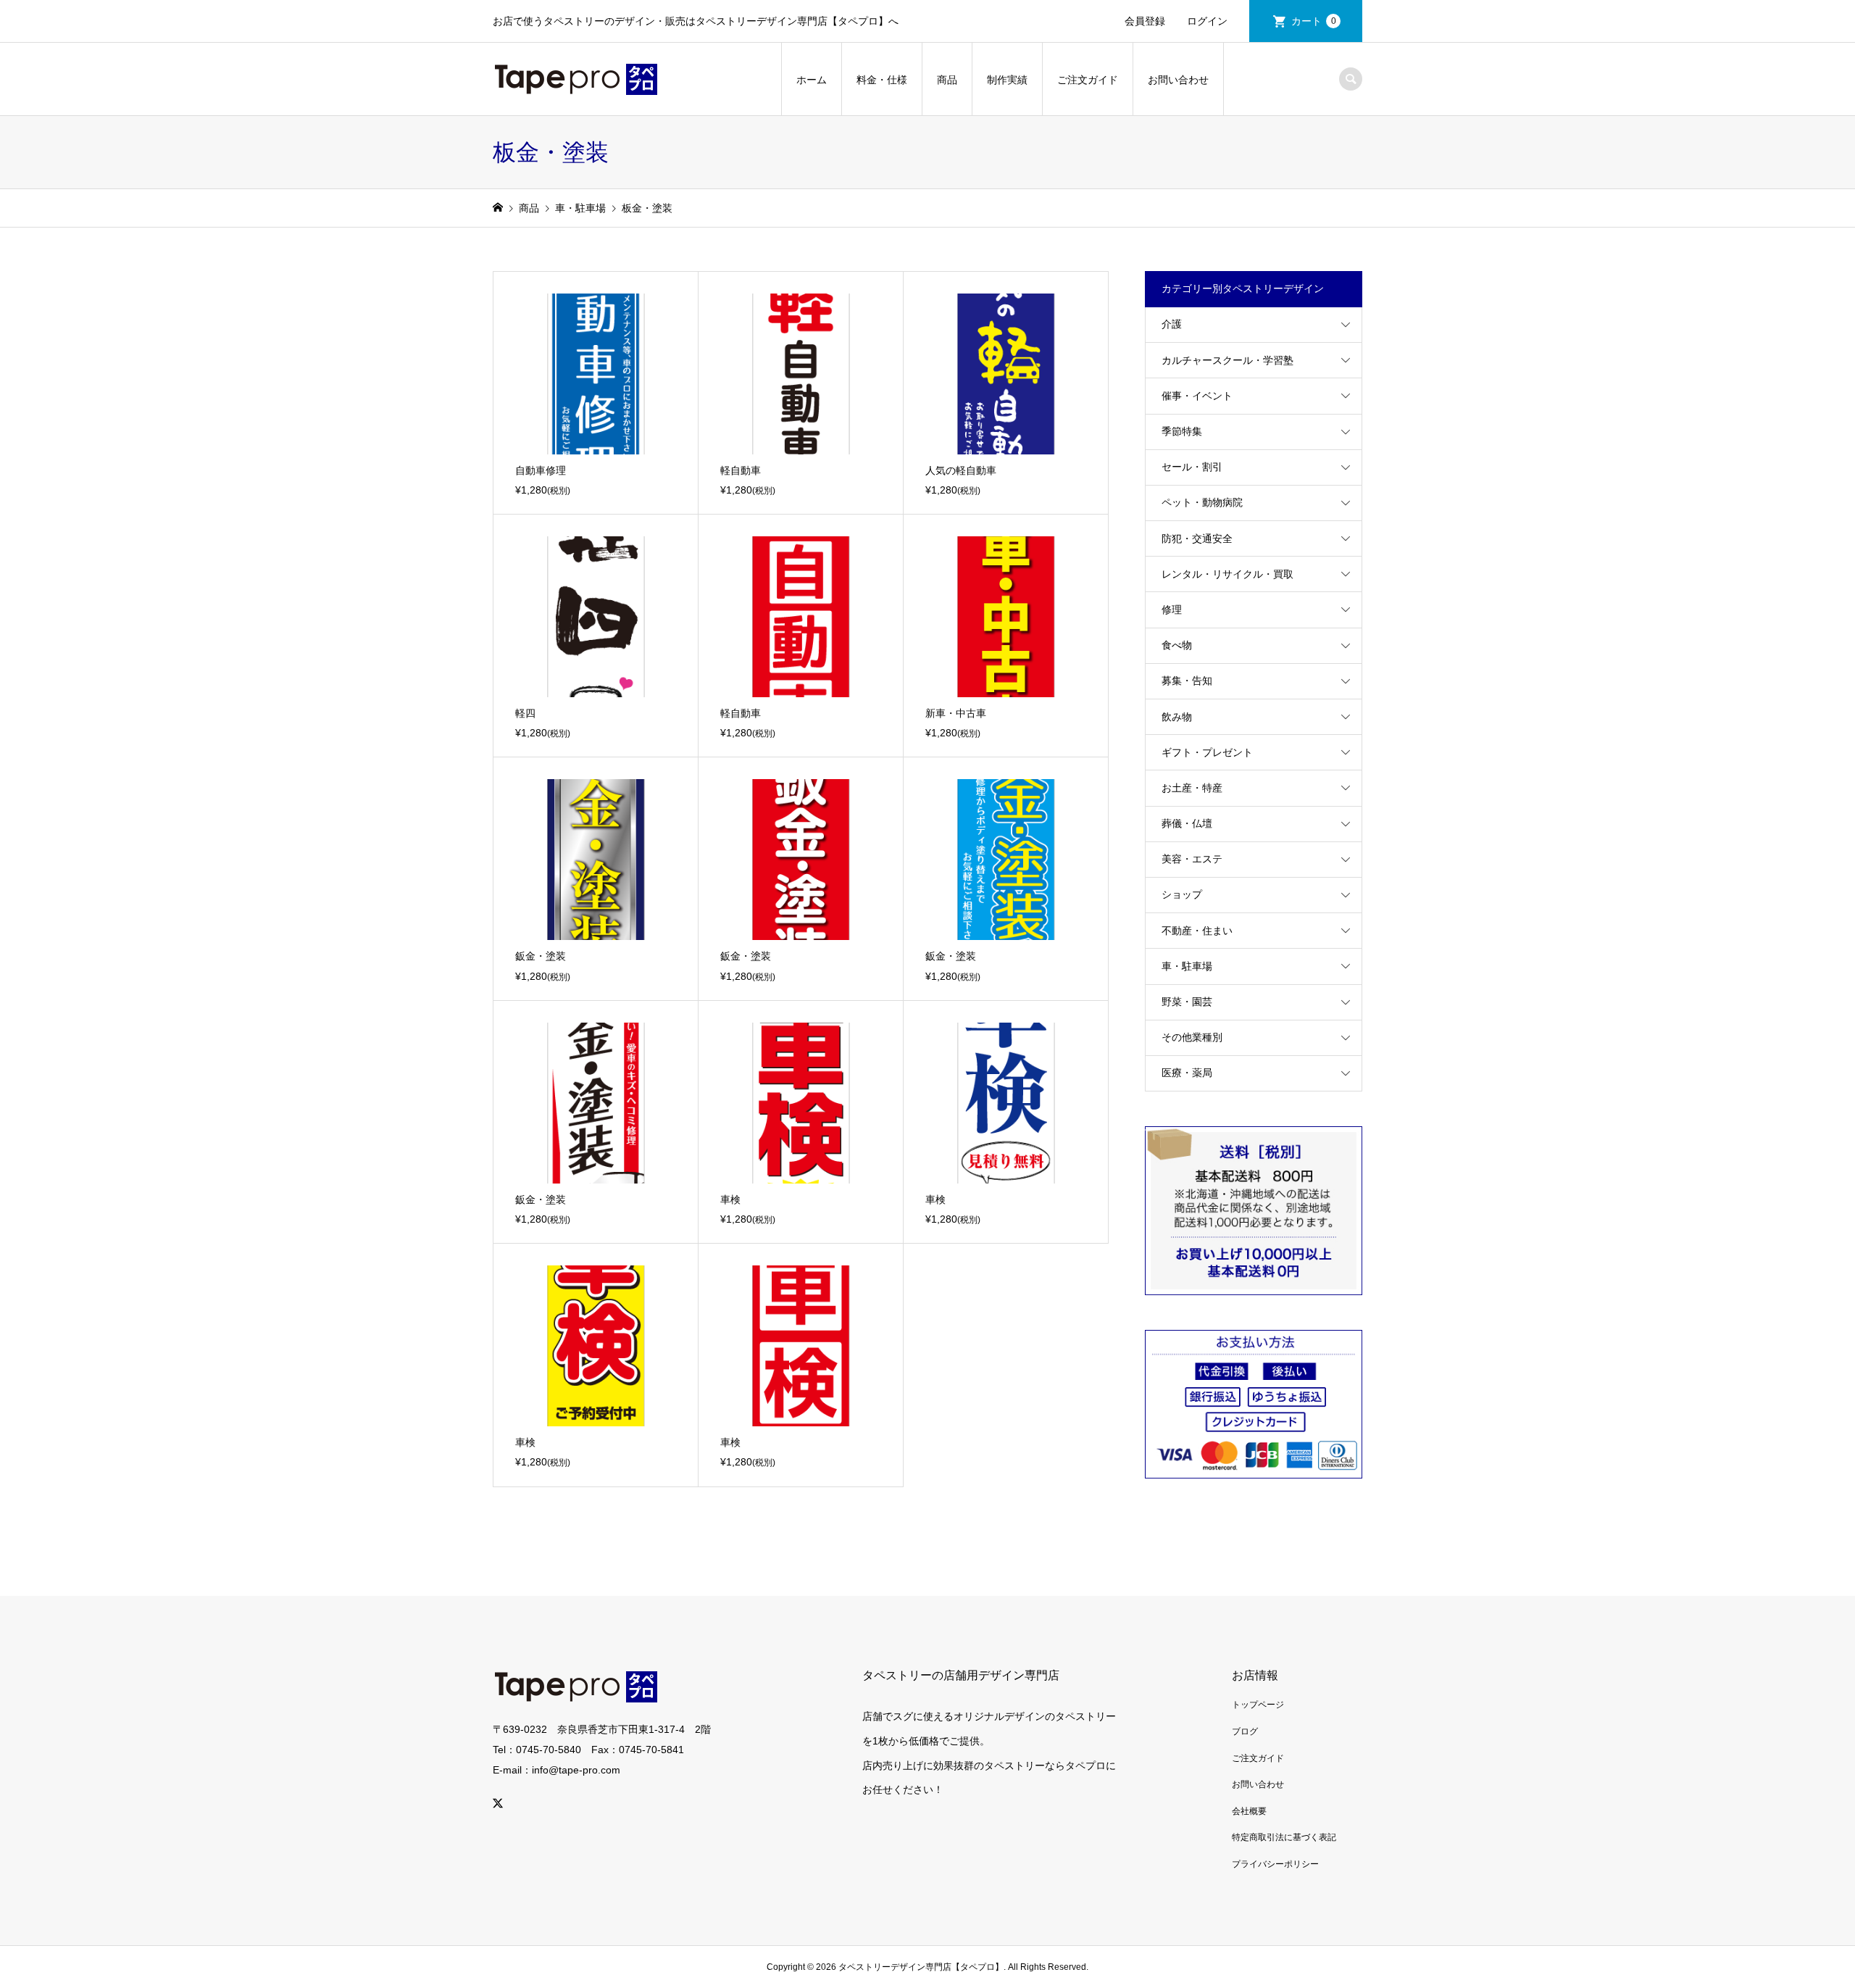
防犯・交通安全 (1197, 538)
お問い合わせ (1178, 80)
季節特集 (1182, 431)
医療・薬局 (1187, 1073)
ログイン (1207, 21)
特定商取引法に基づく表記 (1284, 1837)
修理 (1172, 610)
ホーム (812, 80)
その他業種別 (1192, 1037)
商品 (947, 80)
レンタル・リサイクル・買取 (1227, 574)
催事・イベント (1197, 396)
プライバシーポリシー (1275, 1864)
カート (1314, 21)
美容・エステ (1192, 859)
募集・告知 (1187, 681)
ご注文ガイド (1088, 80)
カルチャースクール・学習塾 (1227, 360)
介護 (1172, 324)
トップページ (1258, 1705)
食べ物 (1177, 645)
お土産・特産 (1192, 788)
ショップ (1182, 894)
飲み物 (1177, 717)
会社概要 (1249, 1811)
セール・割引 (1192, 467)
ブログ (1245, 1731)
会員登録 (1145, 21)
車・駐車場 (1187, 966)
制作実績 (1007, 80)
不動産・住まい (1197, 931)
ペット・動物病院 (1202, 502)
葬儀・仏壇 (1187, 823)
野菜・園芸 (1187, 1002)
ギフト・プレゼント (1207, 752)
